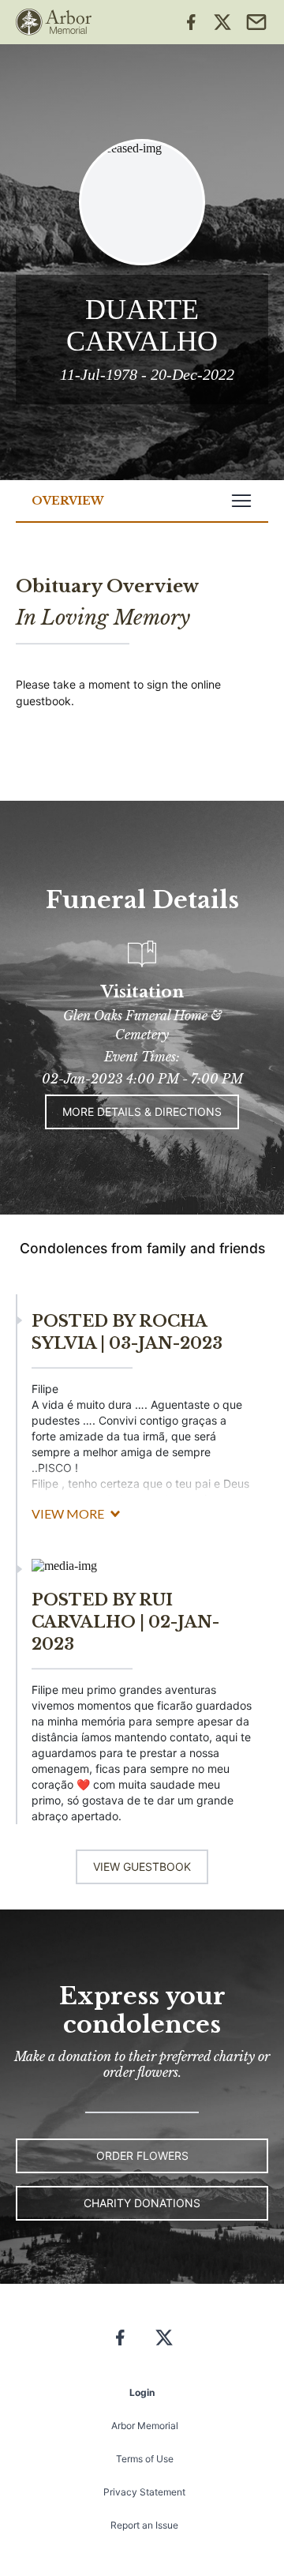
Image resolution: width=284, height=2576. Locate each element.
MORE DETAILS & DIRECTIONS (142, 1112)
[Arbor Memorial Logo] (54, 22)
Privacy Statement (144, 2492)
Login (142, 2392)
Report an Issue (144, 2525)
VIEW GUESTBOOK (142, 1866)
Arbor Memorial (145, 2426)
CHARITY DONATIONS (142, 2203)
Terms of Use (145, 2459)
